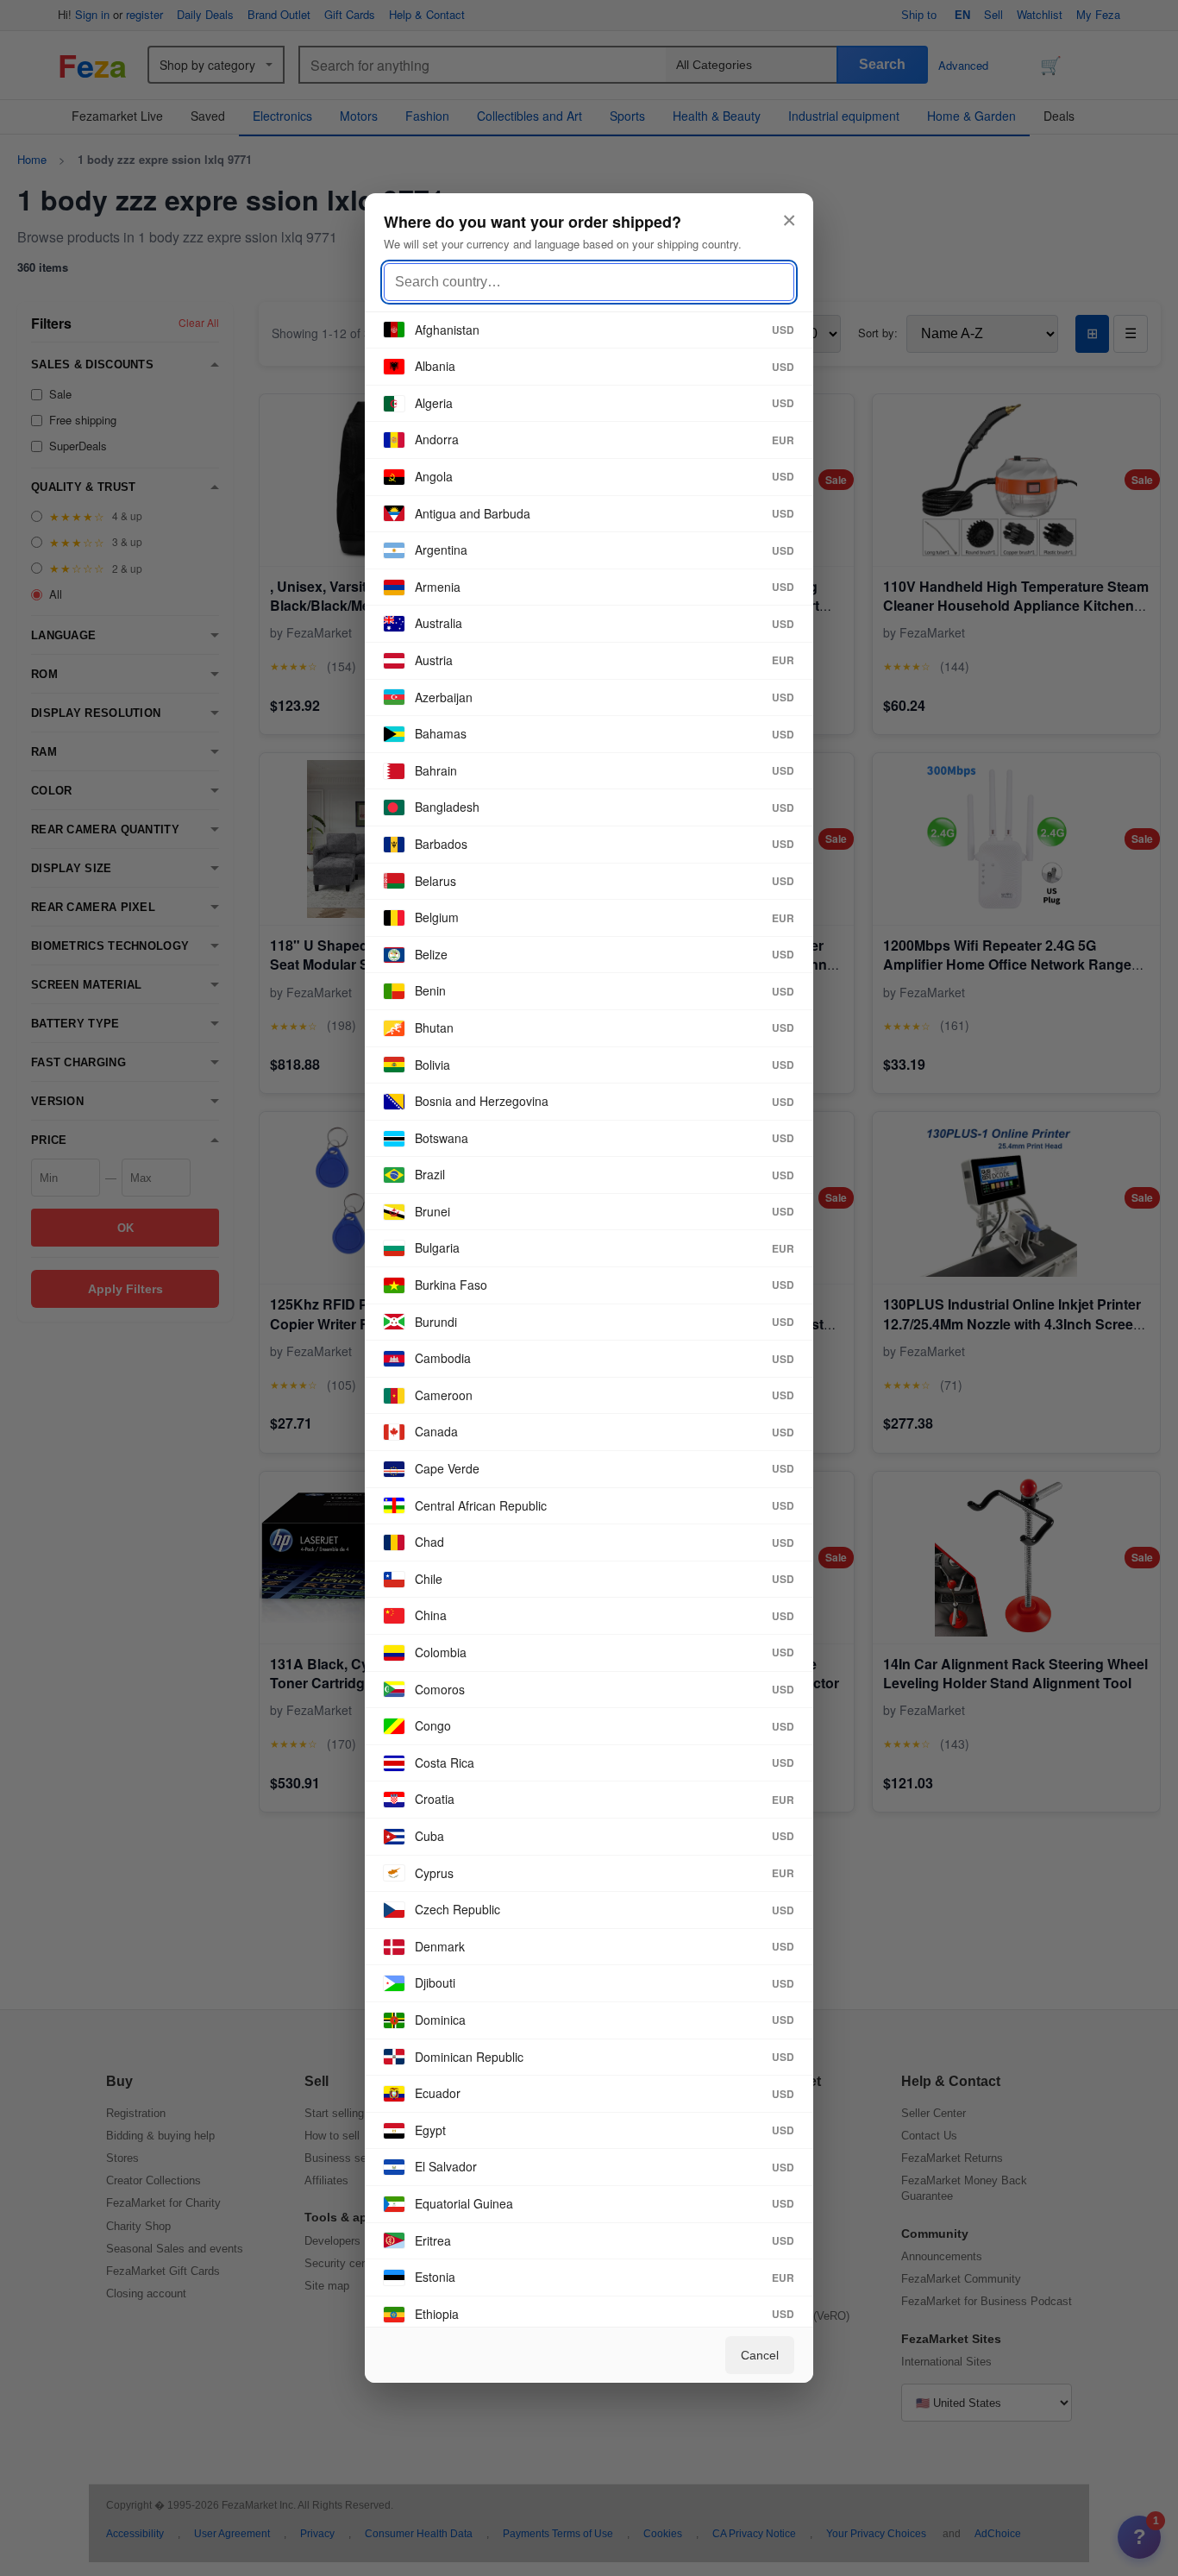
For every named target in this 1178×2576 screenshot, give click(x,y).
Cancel (760, 2355)
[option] (589, 331)
